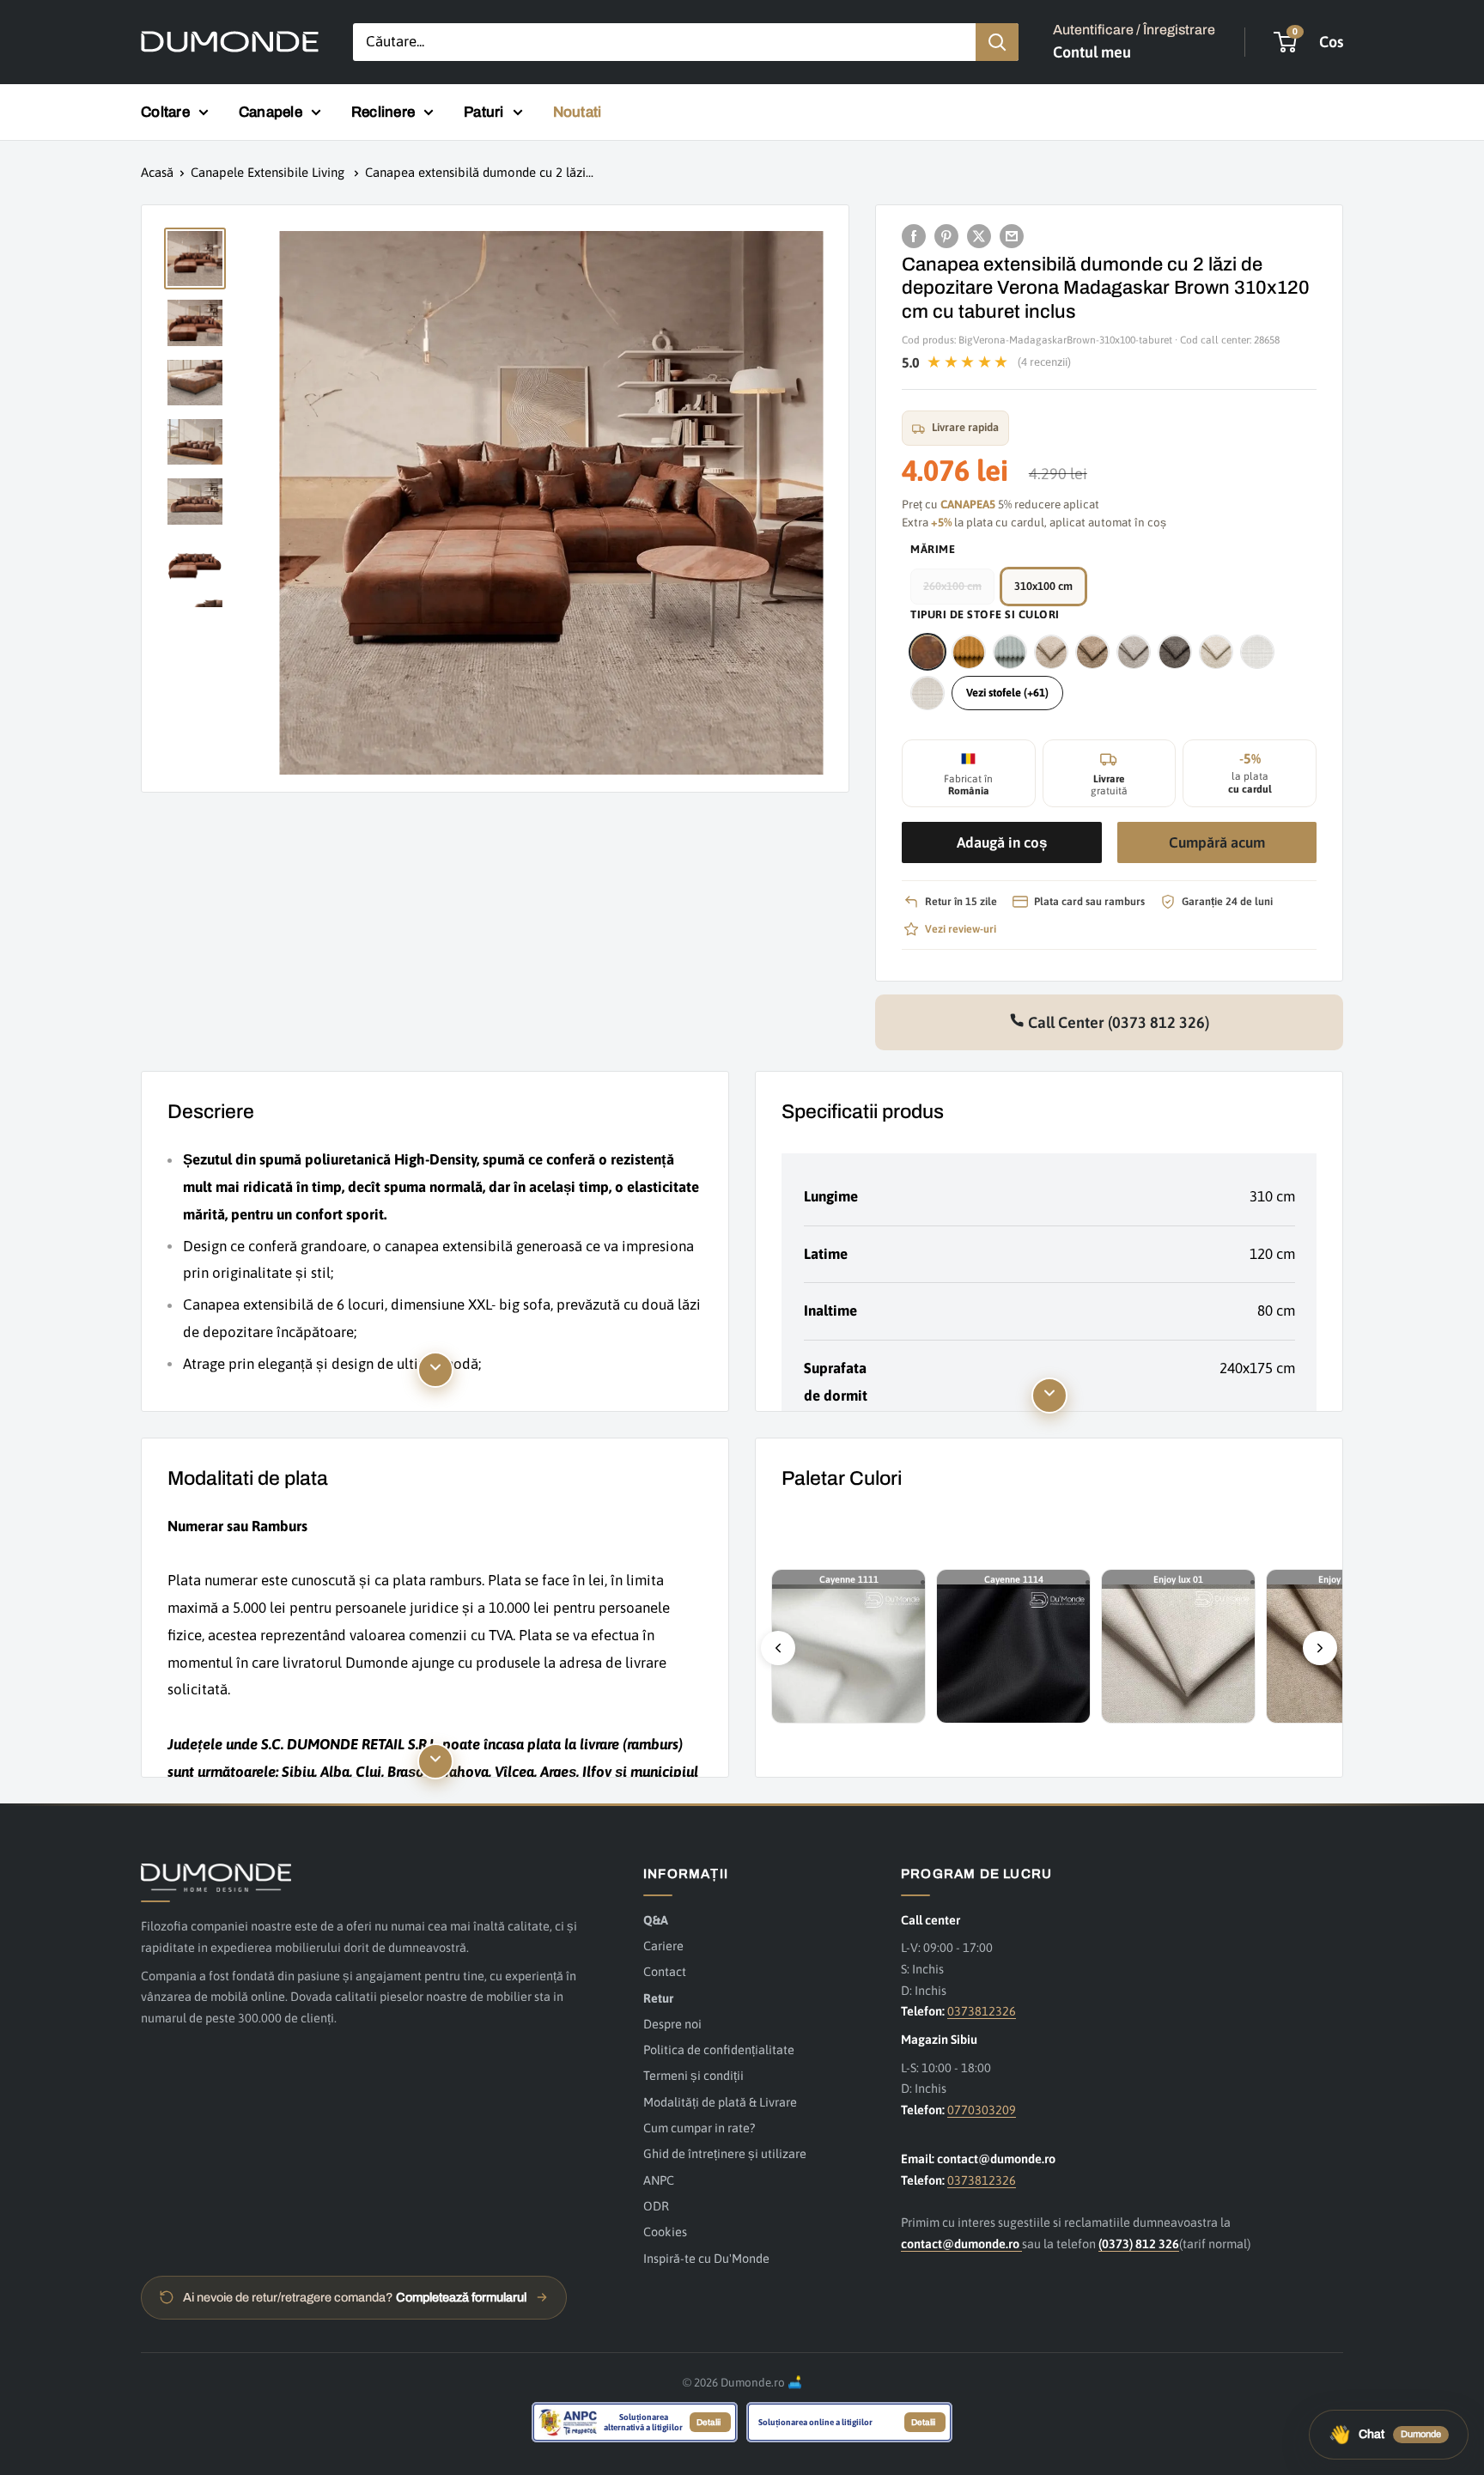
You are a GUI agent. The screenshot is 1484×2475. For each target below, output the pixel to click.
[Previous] (778, 1648)
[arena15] (1134, 652)
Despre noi (672, 2024)
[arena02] (1051, 652)
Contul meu (1092, 52)
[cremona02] (927, 693)
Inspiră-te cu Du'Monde (706, 2258)
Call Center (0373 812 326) (1117, 1022)
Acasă (157, 172)
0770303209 (982, 2110)
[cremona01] (1257, 652)
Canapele (271, 112)
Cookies (665, 2232)
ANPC (659, 2180)
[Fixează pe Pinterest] (946, 235)
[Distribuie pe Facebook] (914, 235)
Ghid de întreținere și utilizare (725, 2153)
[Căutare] (997, 42)
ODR (656, 2206)
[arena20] (1216, 652)
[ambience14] (1010, 652)
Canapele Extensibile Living (269, 172)
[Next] (1320, 1648)
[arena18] (1175, 652)
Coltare (165, 112)
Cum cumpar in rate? (699, 2128)
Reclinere (383, 112)
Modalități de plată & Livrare (720, 2102)
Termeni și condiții (693, 2075)
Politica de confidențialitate (719, 2049)
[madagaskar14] (927, 652)
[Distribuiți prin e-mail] (1012, 235)
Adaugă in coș (1002, 843)
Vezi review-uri (961, 929)
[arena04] (1092, 652)
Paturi (484, 112)
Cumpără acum (1217, 843)
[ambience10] (969, 652)
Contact (665, 1971)
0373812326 (982, 2011)
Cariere (663, 1946)
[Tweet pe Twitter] (979, 235)
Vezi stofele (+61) (1007, 693)
